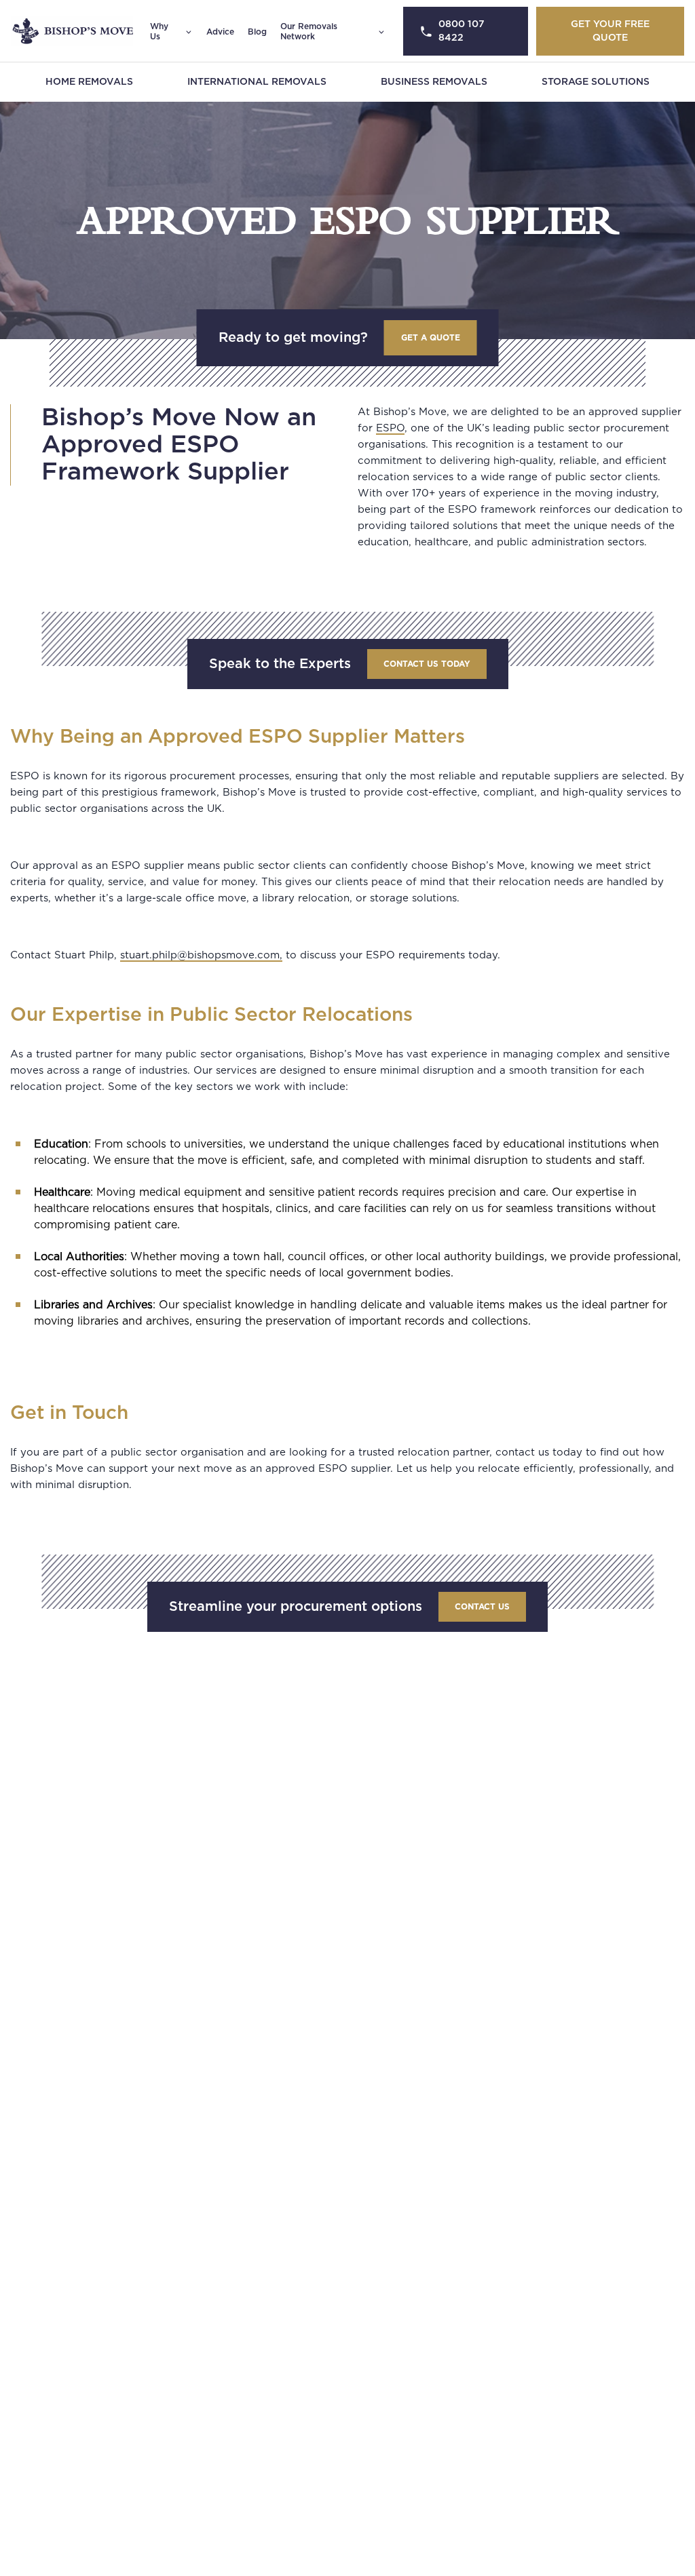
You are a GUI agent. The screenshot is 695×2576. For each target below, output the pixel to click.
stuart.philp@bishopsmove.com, (201, 955)
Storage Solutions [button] (596, 82)
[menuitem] (89, 82)
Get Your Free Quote (610, 31)
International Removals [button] (257, 82)
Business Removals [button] (434, 82)
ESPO (390, 428)
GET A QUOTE (431, 338)
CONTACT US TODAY (427, 664)
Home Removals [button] (89, 82)
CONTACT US (482, 1607)
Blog (257, 32)
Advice (220, 32)
